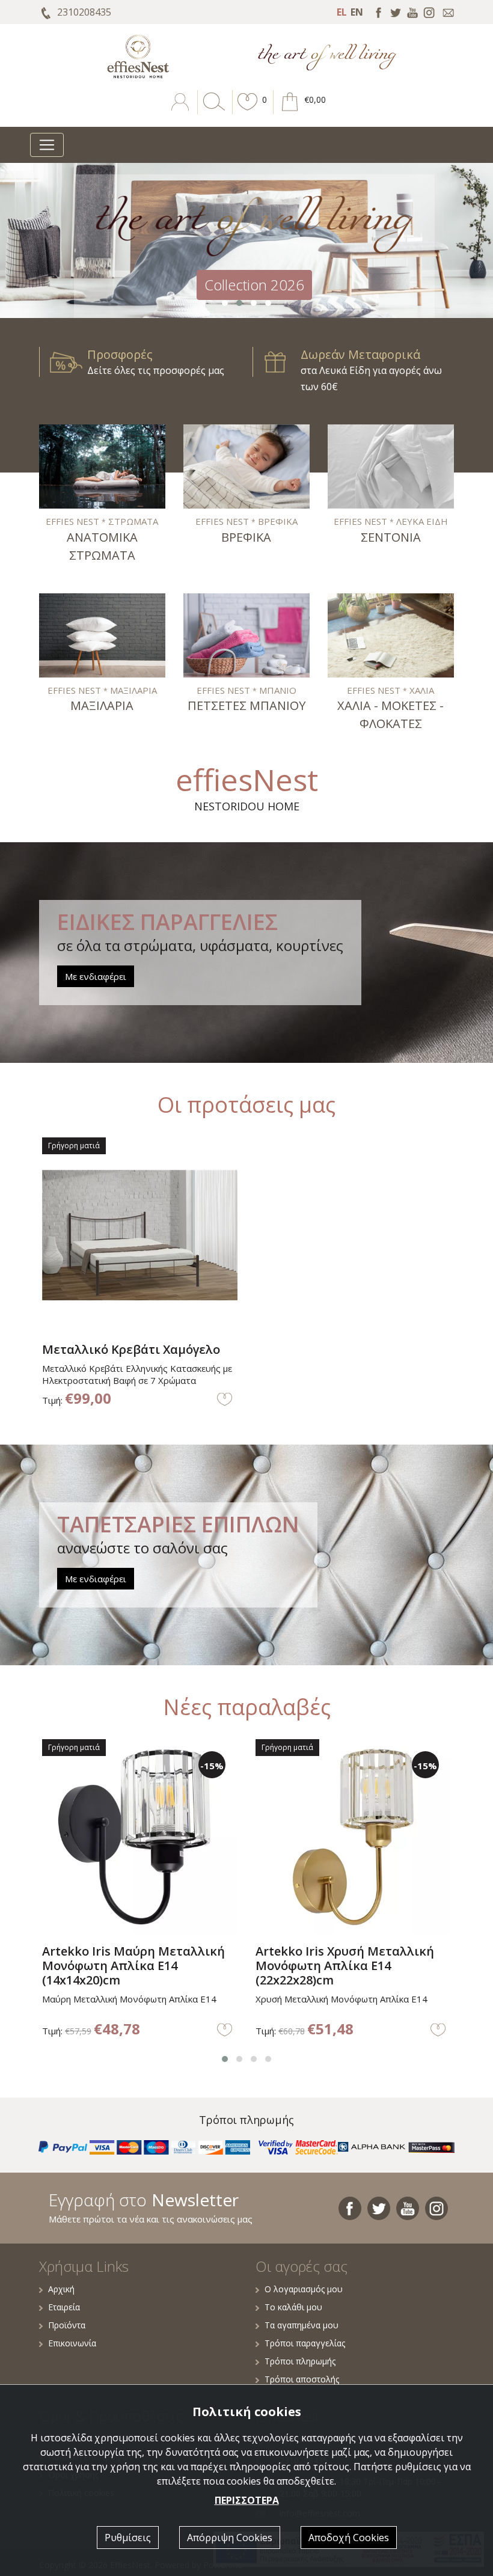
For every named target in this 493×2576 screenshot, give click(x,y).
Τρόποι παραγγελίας (305, 2343)
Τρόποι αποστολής (302, 2379)
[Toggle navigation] (47, 145)
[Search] (212, 111)
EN (357, 12)
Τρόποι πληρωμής (300, 2361)
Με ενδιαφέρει (96, 976)
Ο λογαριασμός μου (304, 2289)
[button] (248, 111)
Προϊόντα (67, 2325)
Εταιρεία (64, 2307)
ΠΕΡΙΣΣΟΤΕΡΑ (247, 2500)
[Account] (181, 111)
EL (342, 12)
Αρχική (61, 2289)
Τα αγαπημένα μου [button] (302, 2325)
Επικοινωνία (72, 2343)
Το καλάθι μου (293, 2307)
